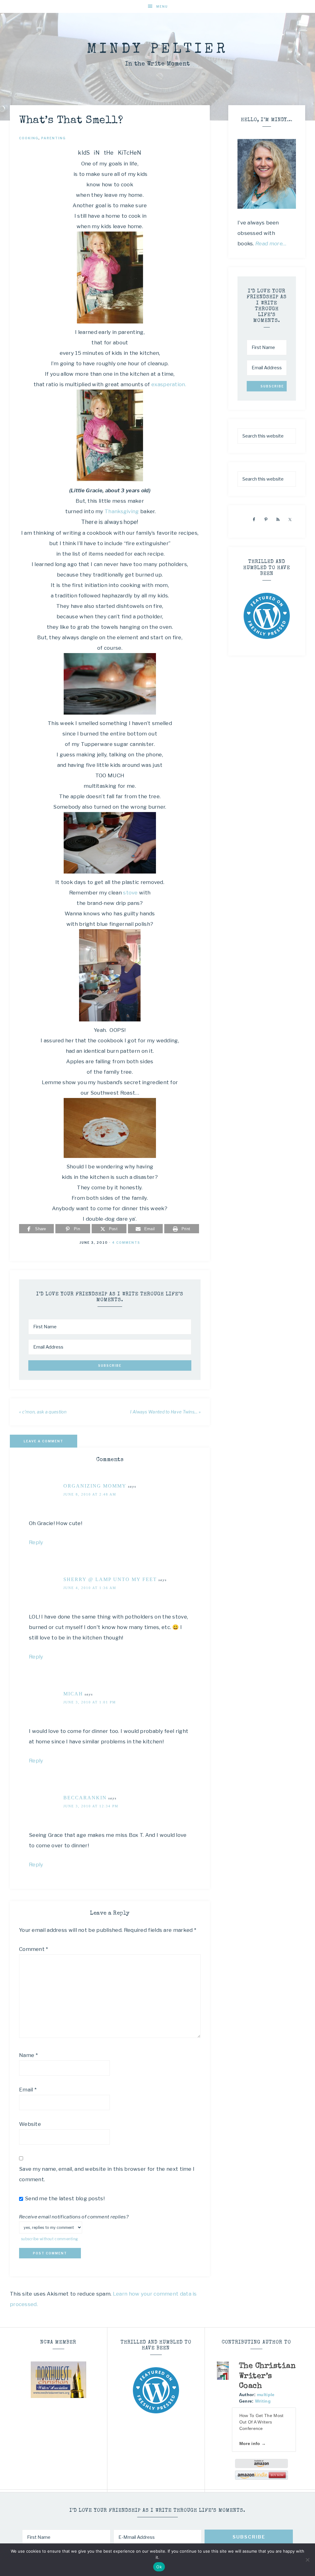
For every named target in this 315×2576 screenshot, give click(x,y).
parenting (54, 138)
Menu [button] (162, 6)
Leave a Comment (44, 1441)
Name (28, 2055)
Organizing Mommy (95, 1486)
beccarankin (85, 1798)
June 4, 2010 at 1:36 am (90, 1588)
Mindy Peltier (157, 50)
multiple (266, 2395)
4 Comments (126, 1242)
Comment (34, 1949)
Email (28, 2090)
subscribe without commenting (49, 2239)
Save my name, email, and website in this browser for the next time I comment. (107, 2174)
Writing (263, 2401)
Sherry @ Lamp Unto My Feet (110, 1579)
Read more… (271, 244)
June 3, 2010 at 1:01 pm (90, 1702)
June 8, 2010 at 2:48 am (90, 1494)
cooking (29, 138)
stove (130, 893)
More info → (253, 2443)
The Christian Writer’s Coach (267, 2376)
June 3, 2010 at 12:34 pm (91, 1806)
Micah (73, 1694)
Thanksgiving (122, 511)
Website (30, 2124)
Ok (159, 2567)
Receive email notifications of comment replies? (74, 2217)
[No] (307, 2560)
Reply (36, 1542)
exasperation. (168, 384)
